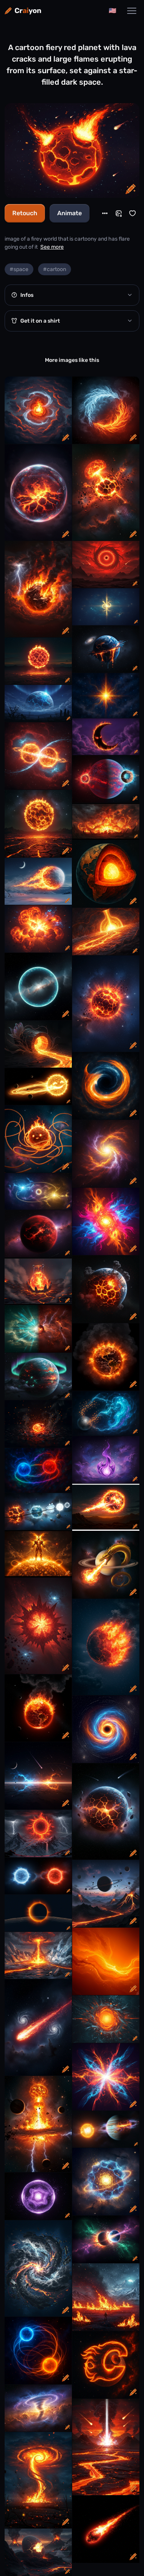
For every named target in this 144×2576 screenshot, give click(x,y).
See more (52, 247)
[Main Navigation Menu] (132, 11)
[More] (105, 213)
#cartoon (55, 269)
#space (19, 269)
